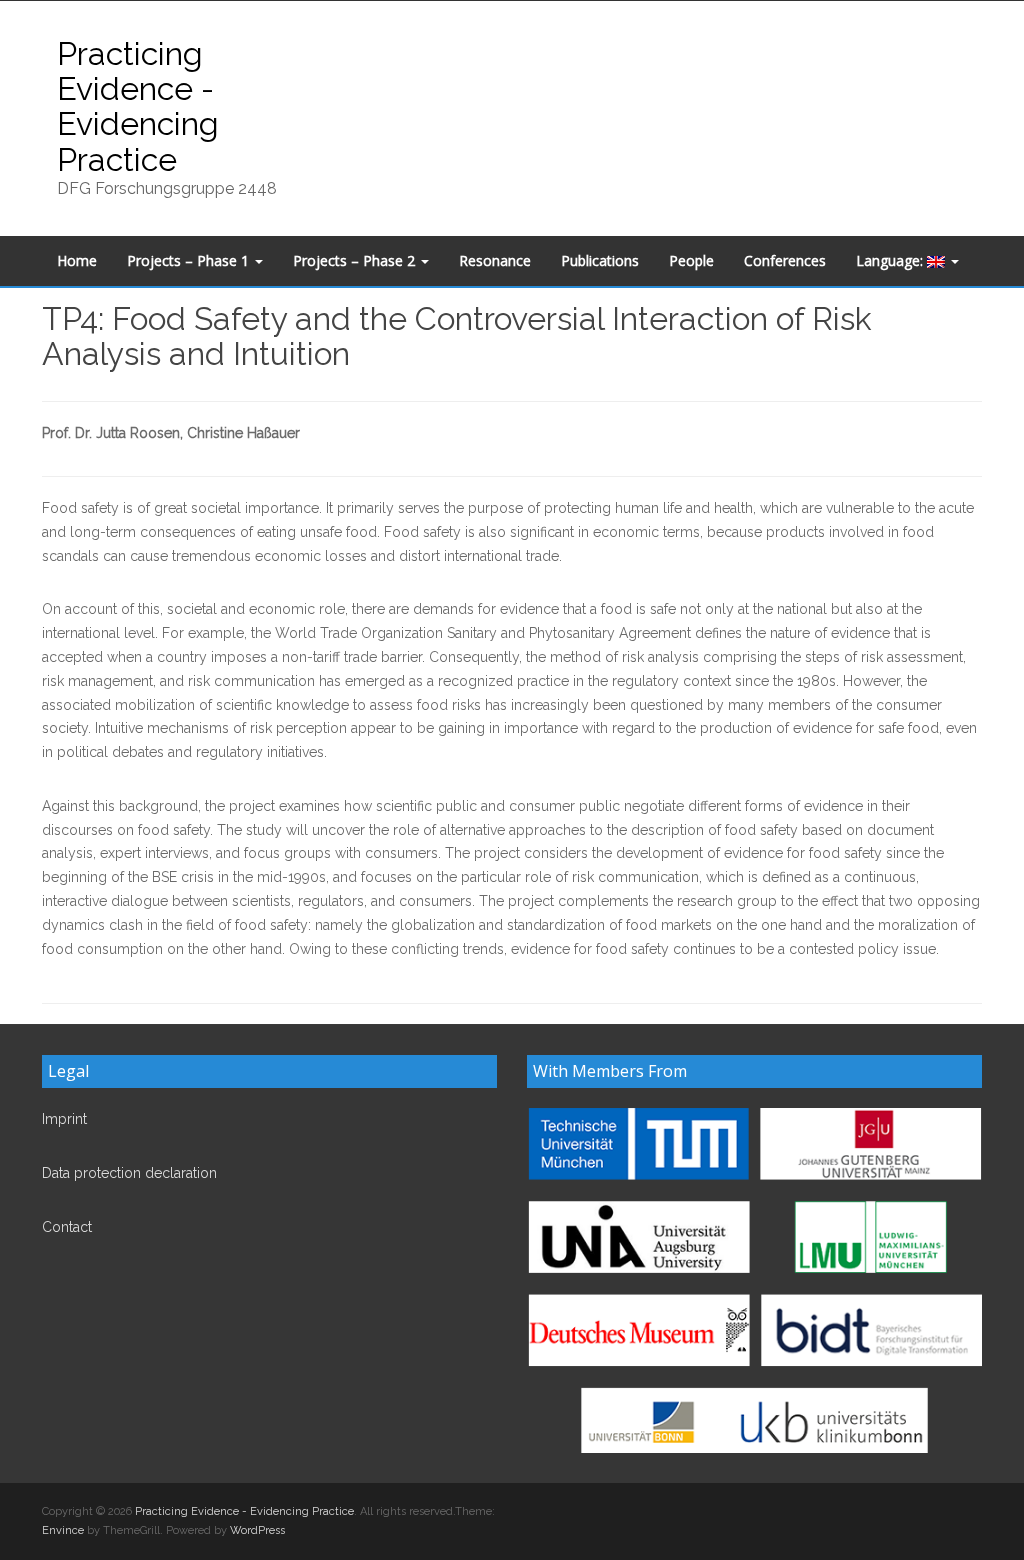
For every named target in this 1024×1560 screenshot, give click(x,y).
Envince (63, 1530)
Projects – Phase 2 (356, 260)
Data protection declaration (129, 1173)
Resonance (495, 260)
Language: (891, 260)
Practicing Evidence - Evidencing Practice (138, 106)
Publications (600, 260)
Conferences (785, 260)
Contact (67, 1227)
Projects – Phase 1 (190, 260)
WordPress (257, 1530)
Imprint (64, 1119)
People (691, 260)
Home (77, 260)
